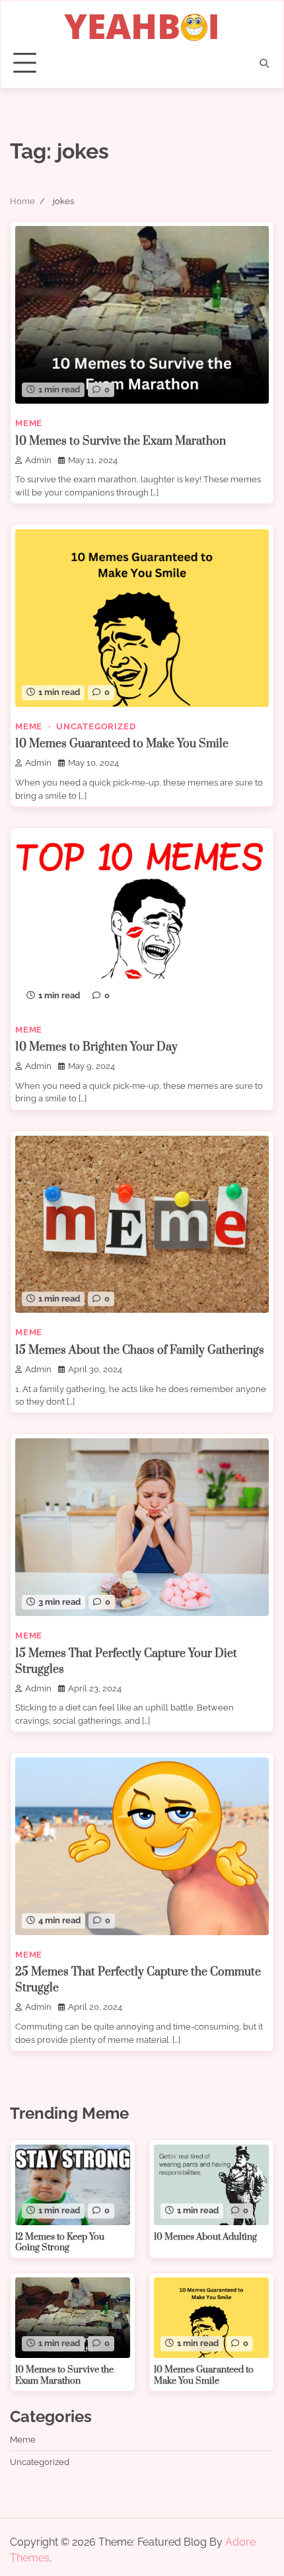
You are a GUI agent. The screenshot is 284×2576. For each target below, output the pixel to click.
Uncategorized (96, 726)
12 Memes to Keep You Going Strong (60, 2243)
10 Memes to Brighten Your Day (96, 1047)
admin (38, 460)
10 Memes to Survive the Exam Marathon (121, 441)
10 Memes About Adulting (205, 2237)
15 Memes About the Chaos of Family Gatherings (140, 1350)
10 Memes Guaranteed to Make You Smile (122, 744)
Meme (29, 423)
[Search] (264, 63)
